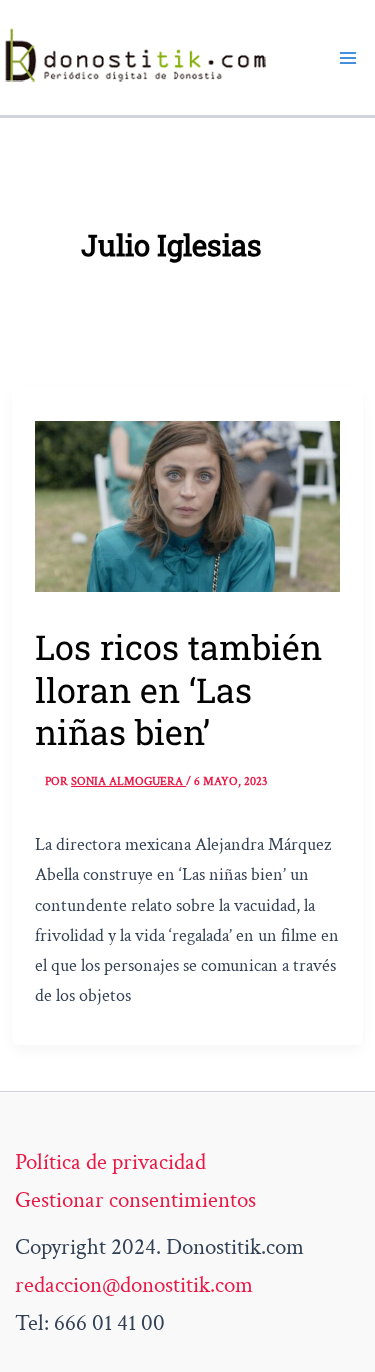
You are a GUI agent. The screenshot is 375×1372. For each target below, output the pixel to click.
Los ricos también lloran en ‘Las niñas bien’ (178, 688)
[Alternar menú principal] (348, 57)
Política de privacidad (110, 1162)
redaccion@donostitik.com (134, 1285)
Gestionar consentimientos (135, 1200)
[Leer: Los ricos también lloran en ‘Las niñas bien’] (187, 504)
